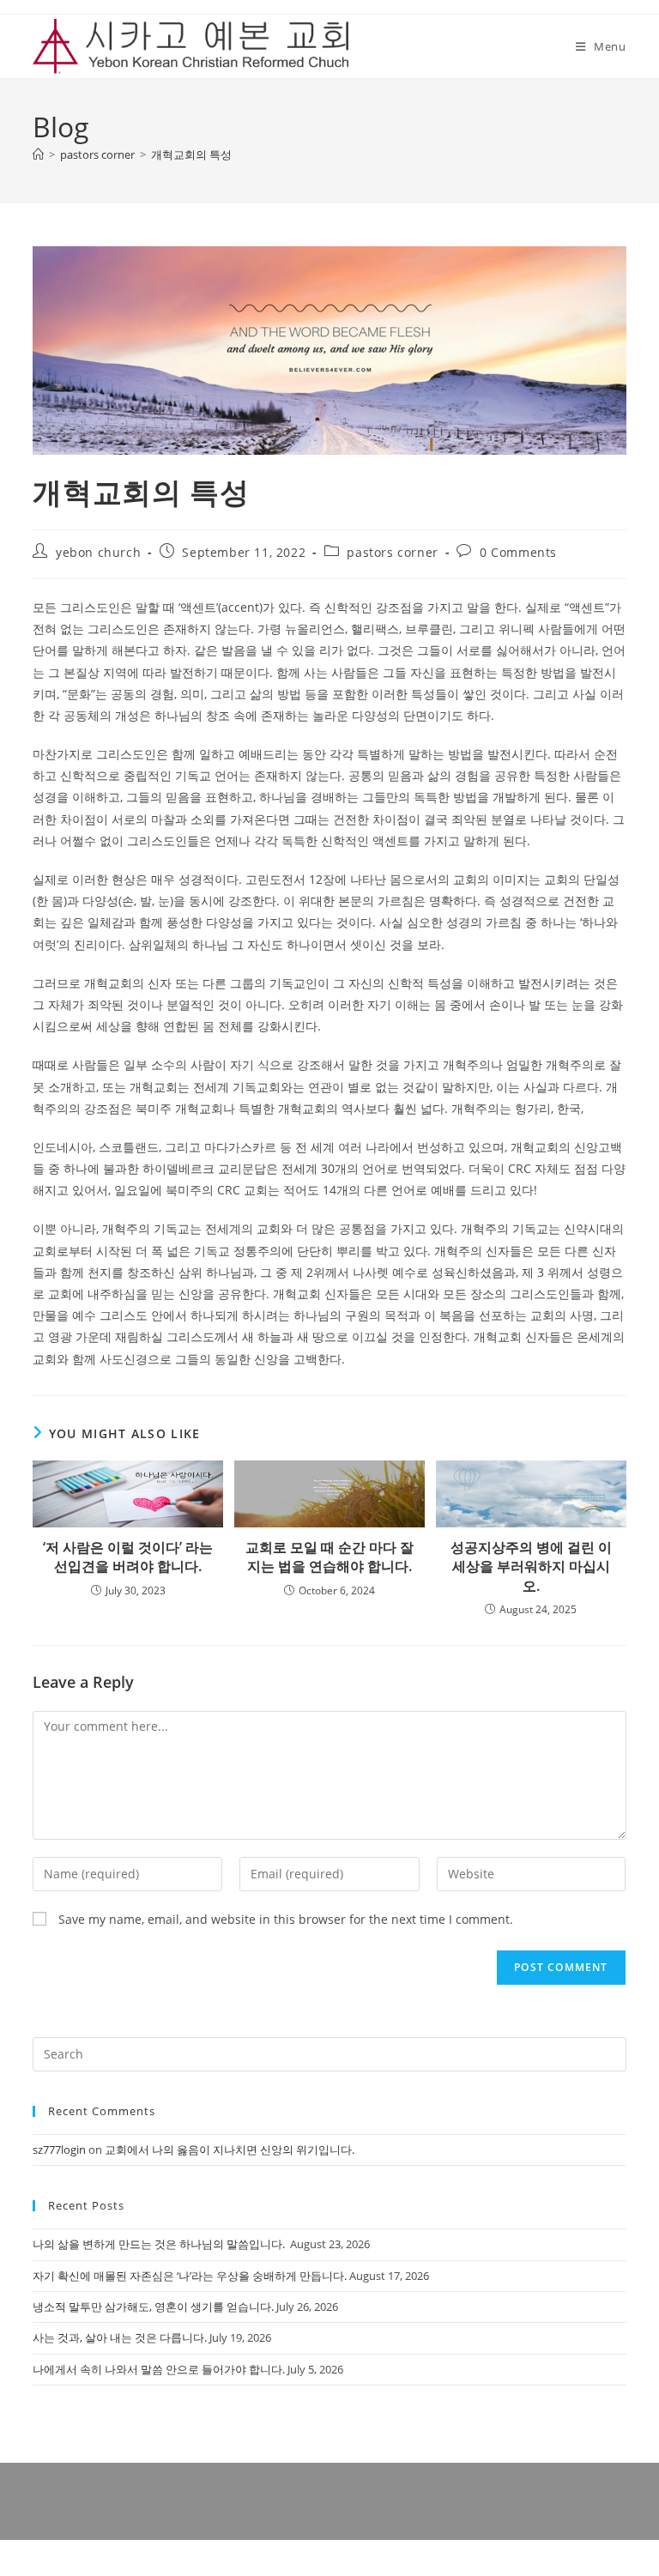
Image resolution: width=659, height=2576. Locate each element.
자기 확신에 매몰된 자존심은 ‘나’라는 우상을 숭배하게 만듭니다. (190, 2276)
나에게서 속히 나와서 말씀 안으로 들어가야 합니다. (159, 2369)
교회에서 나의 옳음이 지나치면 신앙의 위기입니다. (230, 2150)
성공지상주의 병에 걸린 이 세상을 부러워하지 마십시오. (531, 1566)
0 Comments (518, 552)
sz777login (59, 2150)
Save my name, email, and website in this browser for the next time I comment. (286, 1919)
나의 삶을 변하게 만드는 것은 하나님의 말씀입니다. (160, 2244)
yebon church (98, 552)
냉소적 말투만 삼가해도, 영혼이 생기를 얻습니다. (153, 2307)
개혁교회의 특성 (191, 154)
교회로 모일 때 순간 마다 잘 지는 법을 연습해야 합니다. (329, 1557)
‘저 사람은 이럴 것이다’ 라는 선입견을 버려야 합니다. (128, 1557)
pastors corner (392, 552)
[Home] (38, 154)
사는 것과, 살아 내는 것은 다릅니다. (120, 2337)
